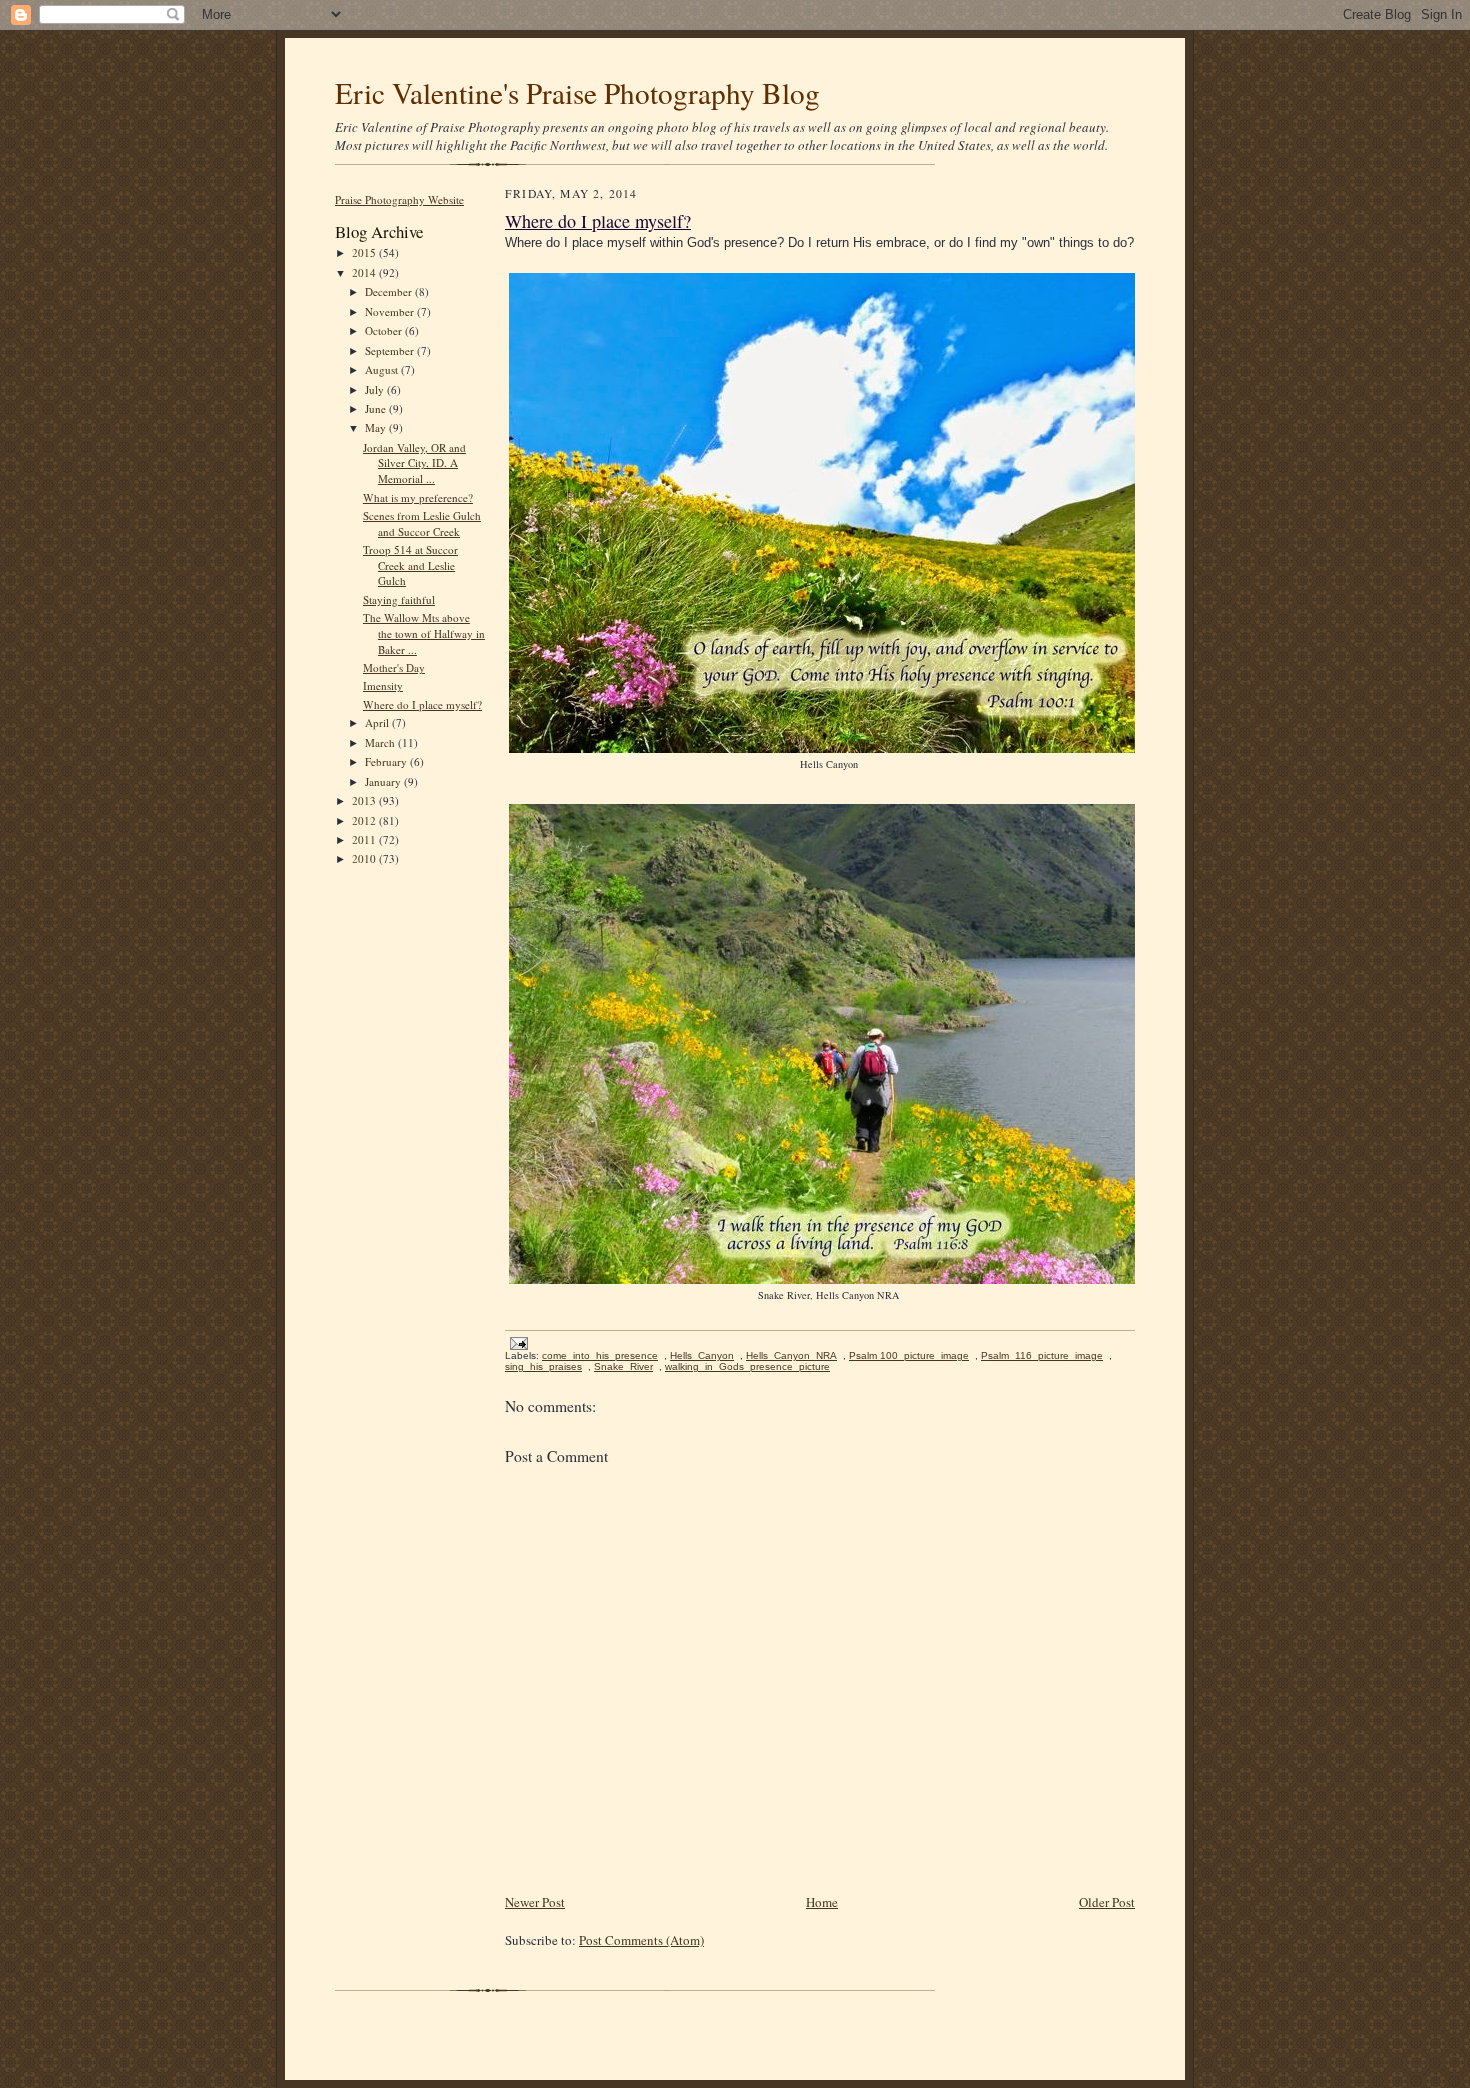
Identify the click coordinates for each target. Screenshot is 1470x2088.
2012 (365, 820)
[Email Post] (516, 1342)
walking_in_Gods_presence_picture (747, 1366)
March (381, 742)
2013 (365, 800)
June (377, 408)
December (390, 291)
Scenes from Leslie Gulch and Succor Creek (422, 523)
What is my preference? (418, 497)
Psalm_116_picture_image (1042, 1355)
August (383, 369)
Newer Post (535, 1902)
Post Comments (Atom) (641, 1940)
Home (822, 1902)
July (376, 389)
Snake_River (623, 1366)
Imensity (383, 685)
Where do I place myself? (422, 704)
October (385, 330)
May (377, 427)
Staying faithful (399, 599)
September (391, 350)
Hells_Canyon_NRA (791, 1355)
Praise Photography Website (399, 199)
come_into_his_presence (600, 1355)
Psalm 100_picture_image (909, 1355)
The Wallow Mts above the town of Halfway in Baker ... (424, 633)
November (391, 311)
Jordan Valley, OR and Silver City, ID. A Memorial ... (414, 463)
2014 (365, 272)
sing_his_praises (543, 1366)
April (378, 722)
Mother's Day (394, 667)
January (384, 781)
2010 (365, 858)
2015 (365, 252)
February (387, 761)
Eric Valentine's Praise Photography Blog (577, 92)
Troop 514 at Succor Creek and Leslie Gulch (410, 565)
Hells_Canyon (702, 1355)
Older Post (1107, 1902)
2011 (365, 839)
